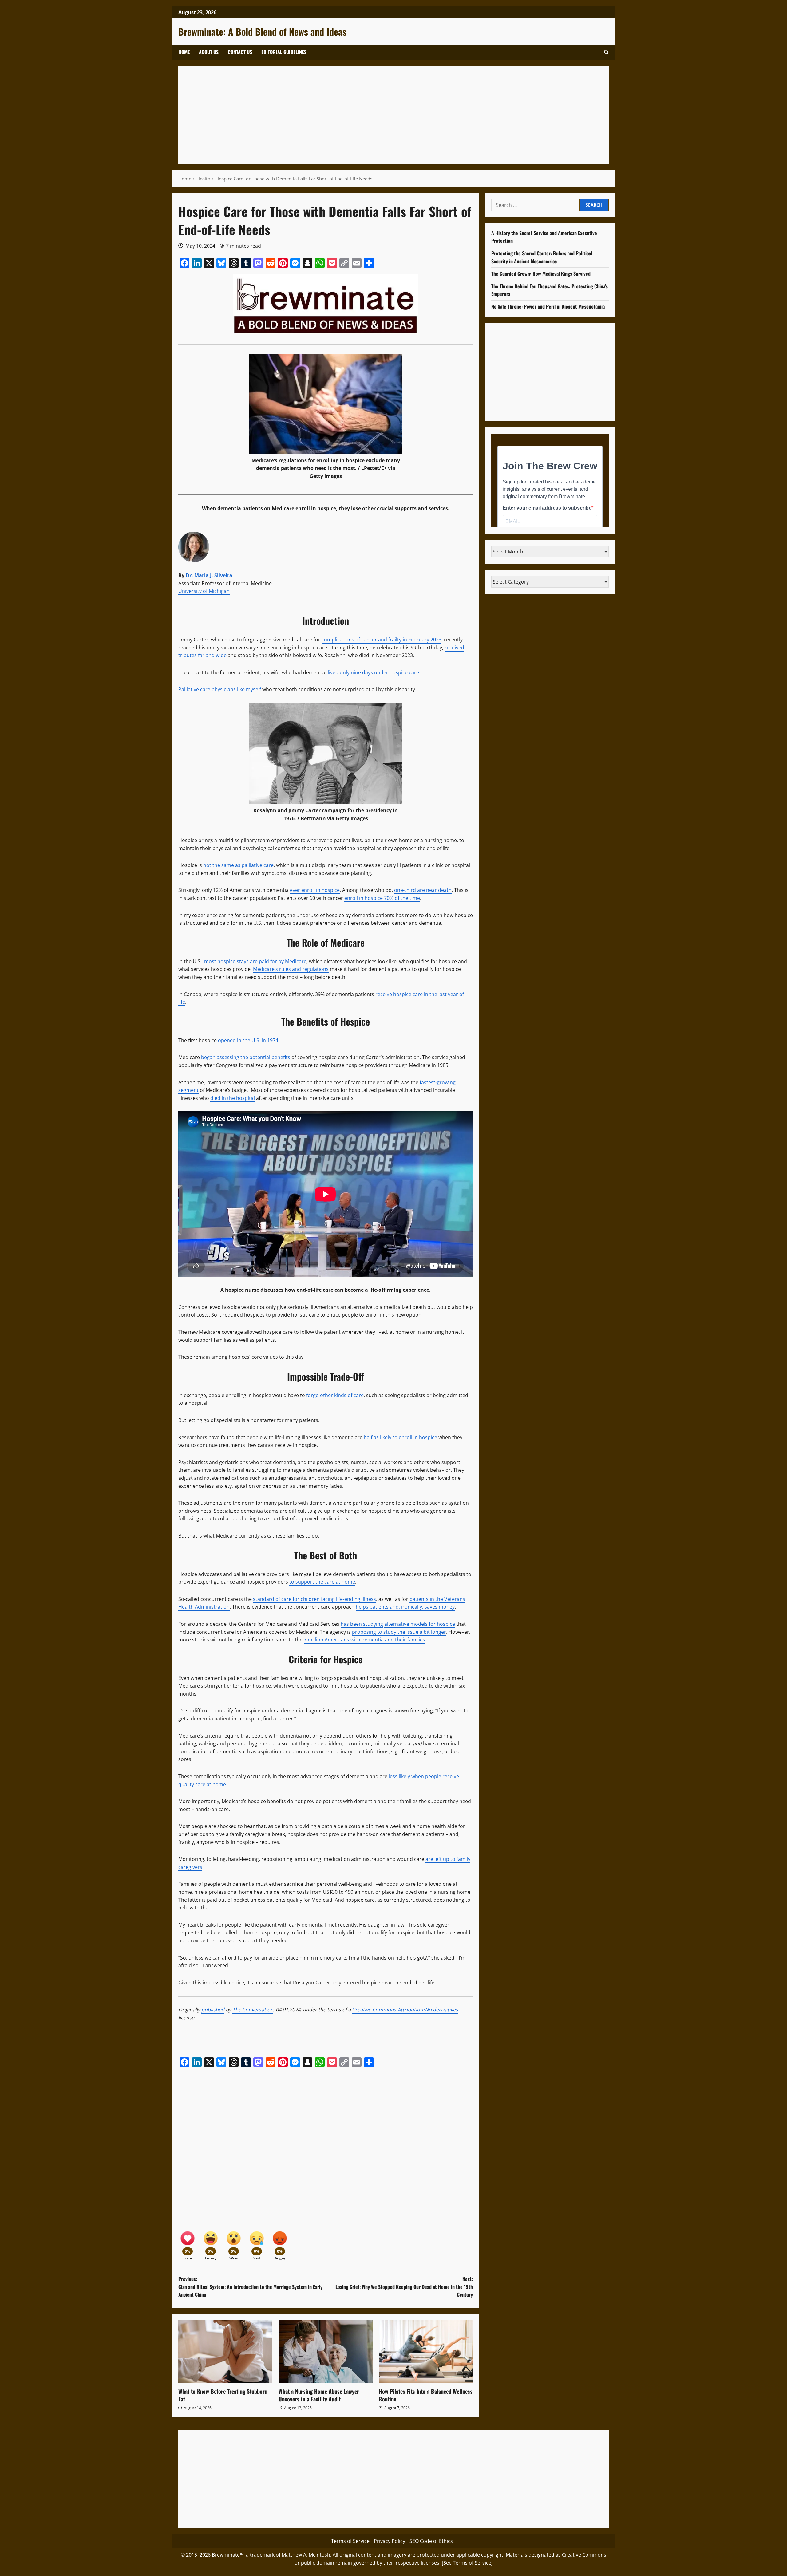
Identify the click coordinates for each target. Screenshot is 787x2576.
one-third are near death (423, 890)
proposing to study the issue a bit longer (399, 1632)
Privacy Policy (390, 2541)
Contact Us (240, 52)
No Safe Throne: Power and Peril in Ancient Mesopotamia (548, 306)
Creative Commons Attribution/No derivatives (405, 2010)
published (213, 2010)
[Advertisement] (369, 115)
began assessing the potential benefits (246, 1057)
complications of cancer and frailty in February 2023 (382, 640)
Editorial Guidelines (284, 52)
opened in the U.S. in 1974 (248, 1040)
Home (184, 52)
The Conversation (253, 2010)
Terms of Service (350, 2541)
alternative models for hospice (420, 1624)
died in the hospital (233, 1098)
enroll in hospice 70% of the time (382, 898)
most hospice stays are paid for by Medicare (255, 961)
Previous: (250, 2287)
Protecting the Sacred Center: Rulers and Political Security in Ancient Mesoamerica (542, 257)
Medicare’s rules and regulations (291, 969)
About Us (209, 52)
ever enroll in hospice (315, 890)
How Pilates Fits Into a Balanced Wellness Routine (426, 2395)
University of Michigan (204, 591)
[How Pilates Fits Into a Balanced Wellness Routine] (426, 2352)
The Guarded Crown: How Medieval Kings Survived (541, 274)
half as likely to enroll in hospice (400, 1437)
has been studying (362, 1624)
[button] (606, 52)
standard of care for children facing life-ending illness (314, 1599)
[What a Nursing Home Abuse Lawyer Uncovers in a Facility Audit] (326, 2352)
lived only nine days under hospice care (373, 672)
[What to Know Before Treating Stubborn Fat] (225, 2352)
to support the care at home (322, 1582)
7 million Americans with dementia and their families (364, 1640)
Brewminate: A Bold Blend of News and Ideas (262, 32)
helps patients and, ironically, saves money (405, 1607)
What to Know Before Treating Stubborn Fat (223, 2395)
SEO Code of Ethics (431, 2541)
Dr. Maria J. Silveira (209, 575)
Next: (404, 2287)
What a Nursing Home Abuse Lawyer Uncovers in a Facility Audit (319, 2395)
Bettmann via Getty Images (334, 818)
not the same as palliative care (238, 865)
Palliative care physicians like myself (220, 689)
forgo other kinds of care (335, 1395)
